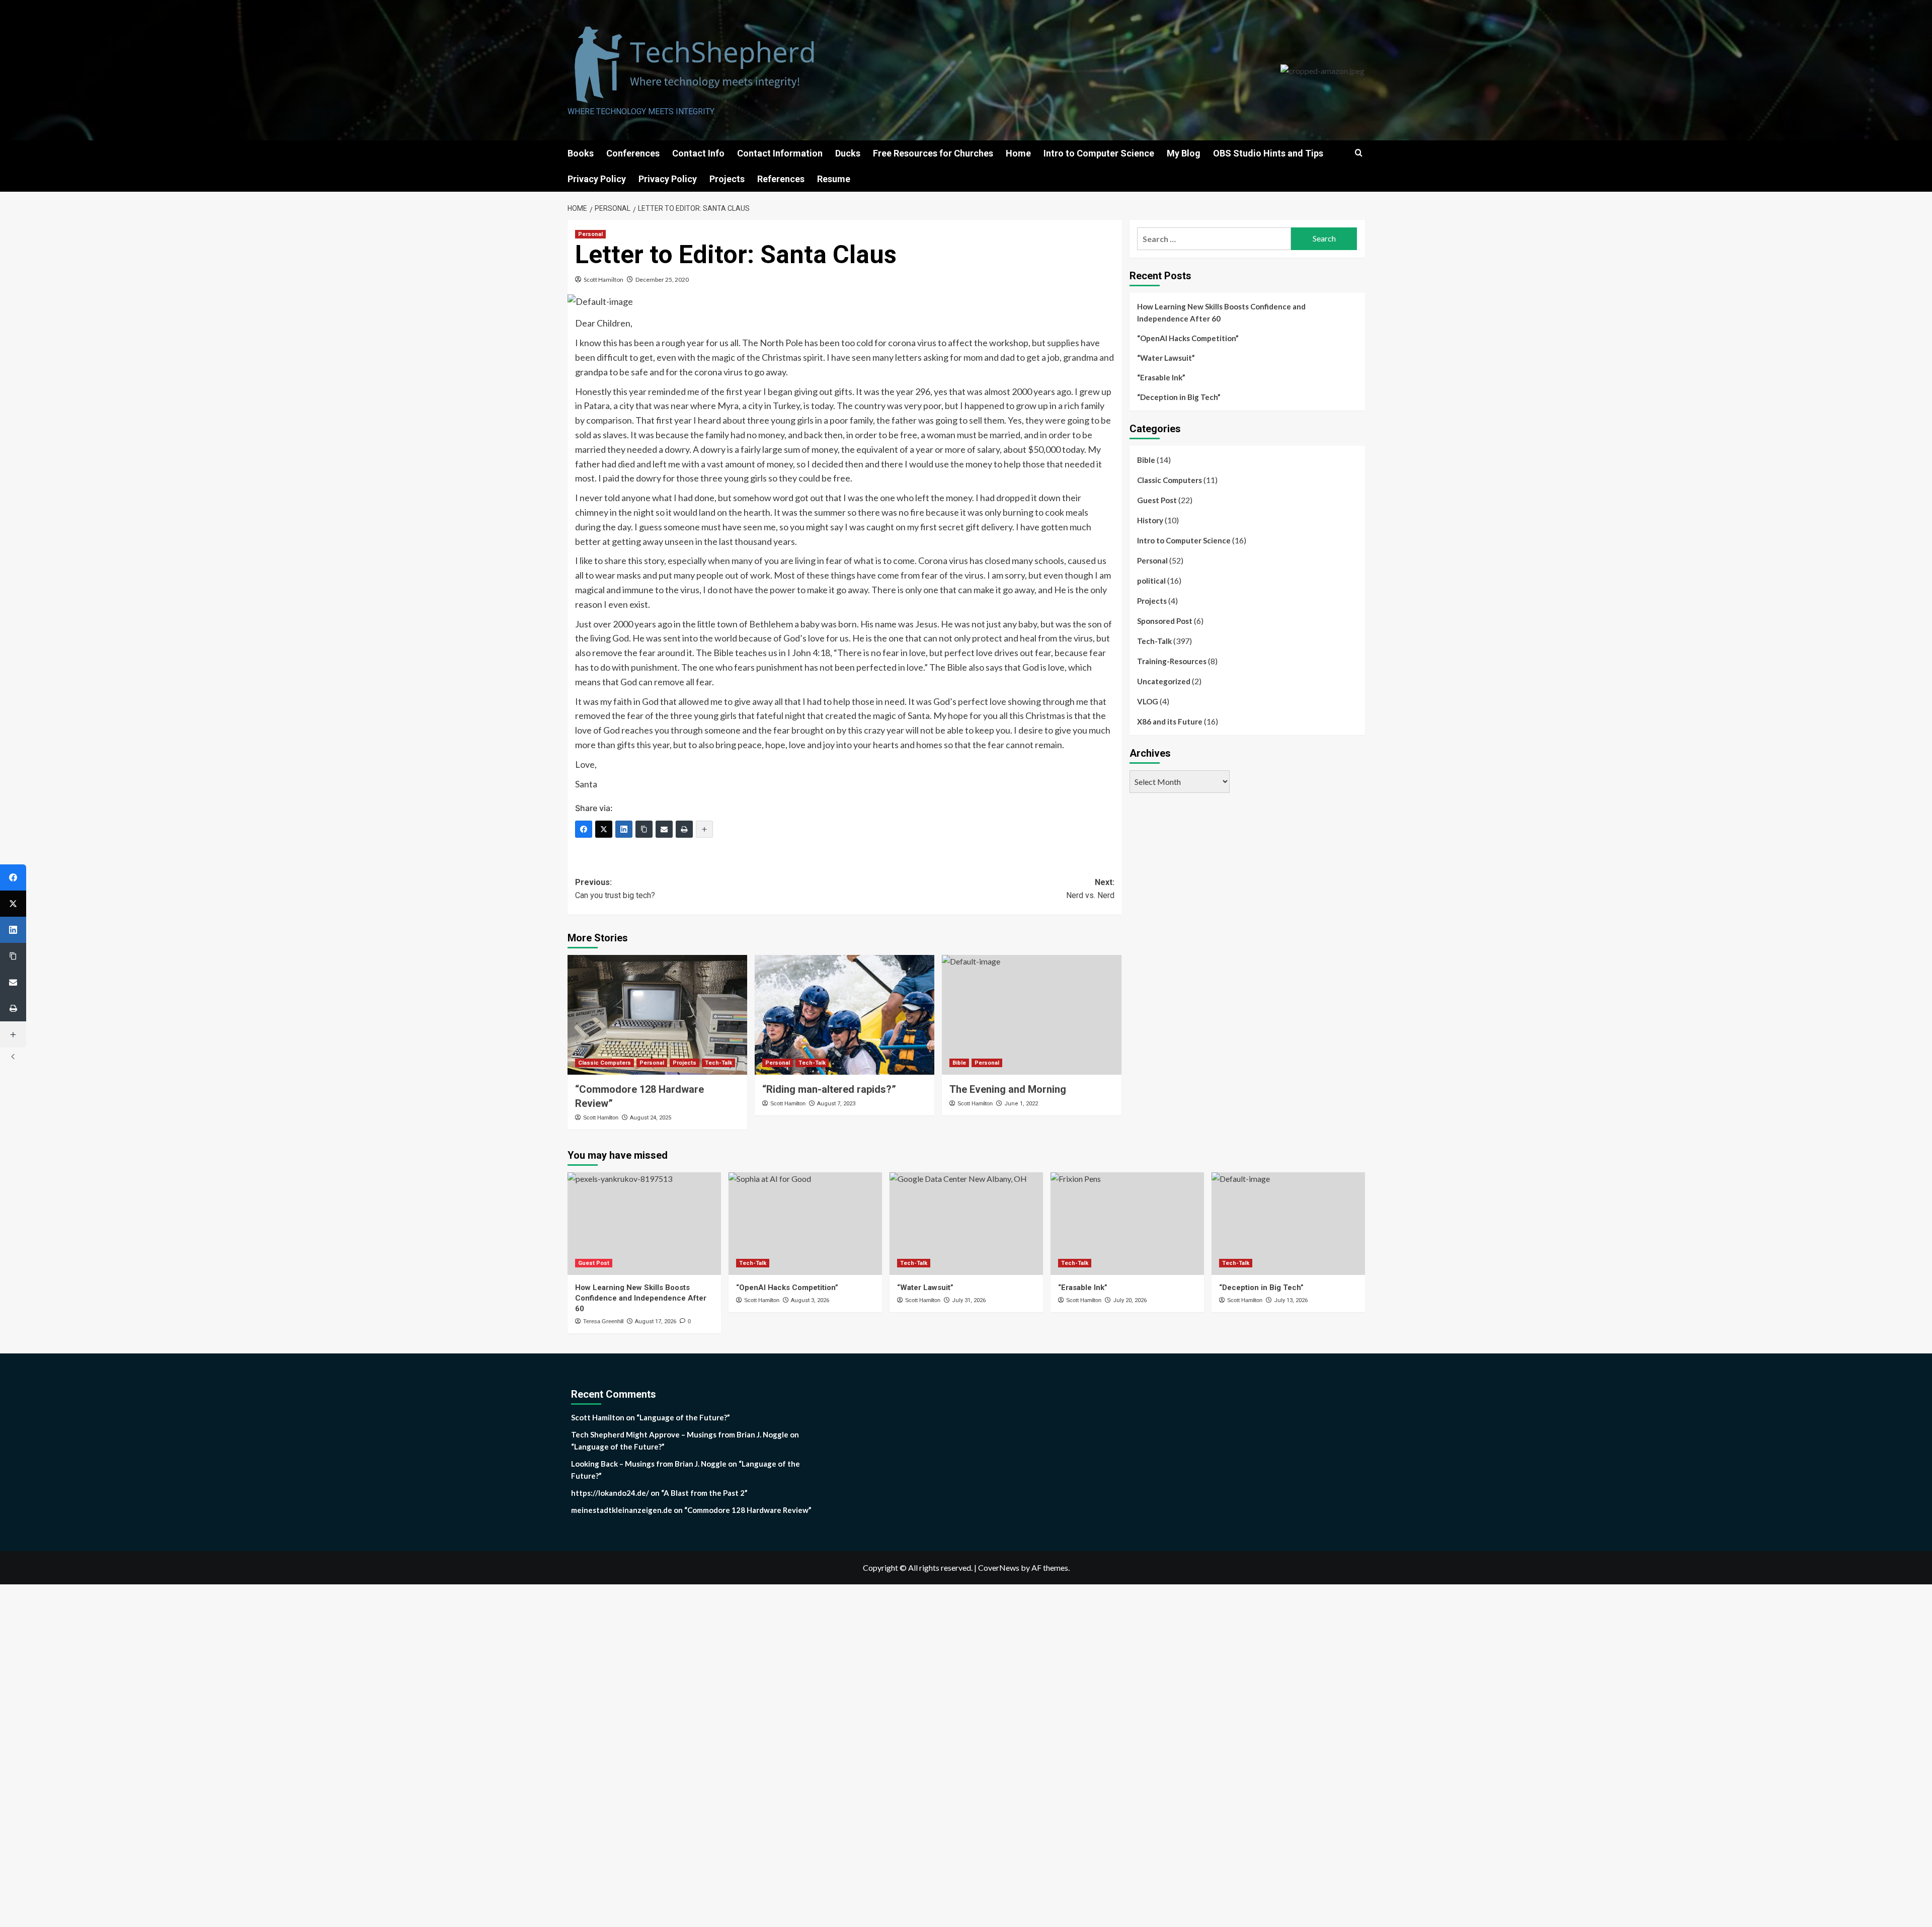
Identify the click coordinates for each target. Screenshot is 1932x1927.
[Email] (664, 829)
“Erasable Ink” (1161, 377)
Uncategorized (1164, 681)
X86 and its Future (1170, 721)
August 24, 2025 (651, 1118)
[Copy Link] (644, 829)
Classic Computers (605, 1063)
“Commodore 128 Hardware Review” (748, 1510)
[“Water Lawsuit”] (966, 1223)
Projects (727, 179)
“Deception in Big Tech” (1179, 397)
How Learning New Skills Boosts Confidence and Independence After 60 (1221, 312)
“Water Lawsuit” (1166, 358)
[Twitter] (604, 829)
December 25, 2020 (662, 279)
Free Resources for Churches (933, 153)
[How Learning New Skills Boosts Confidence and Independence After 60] (644, 1223)
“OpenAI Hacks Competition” (1188, 338)
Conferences (633, 153)
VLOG (1148, 701)
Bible (959, 1063)
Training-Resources (1172, 661)
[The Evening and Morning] (1032, 1015)
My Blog (1184, 153)
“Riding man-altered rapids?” (829, 1089)
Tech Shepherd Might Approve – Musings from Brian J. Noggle (680, 1434)
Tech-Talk (718, 1063)
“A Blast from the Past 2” (704, 1493)
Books (581, 153)
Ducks (848, 153)
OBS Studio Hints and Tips (1268, 153)
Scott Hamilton (603, 279)
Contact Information (780, 153)
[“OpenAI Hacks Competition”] (805, 1223)
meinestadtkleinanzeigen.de (622, 1510)
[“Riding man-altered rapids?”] (844, 1015)
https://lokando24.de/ (610, 1493)
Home (1018, 153)
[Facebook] (584, 829)
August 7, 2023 (836, 1104)
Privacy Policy (597, 179)
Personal (590, 234)
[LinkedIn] (624, 829)
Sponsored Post (1165, 621)
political (1151, 581)
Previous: (615, 889)
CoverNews (999, 1568)
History (1150, 520)
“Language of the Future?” (683, 1417)
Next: (1090, 889)
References (781, 179)
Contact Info (698, 153)
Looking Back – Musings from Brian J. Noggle (649, 1464)
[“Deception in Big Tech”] (1288, 1223)
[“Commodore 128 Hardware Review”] (657, 1015)
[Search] (1359, 153)
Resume (834, 179)
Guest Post (1157, 500)
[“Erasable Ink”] (1127, 1223)
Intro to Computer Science (1099, 153)
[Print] (684, 829)
